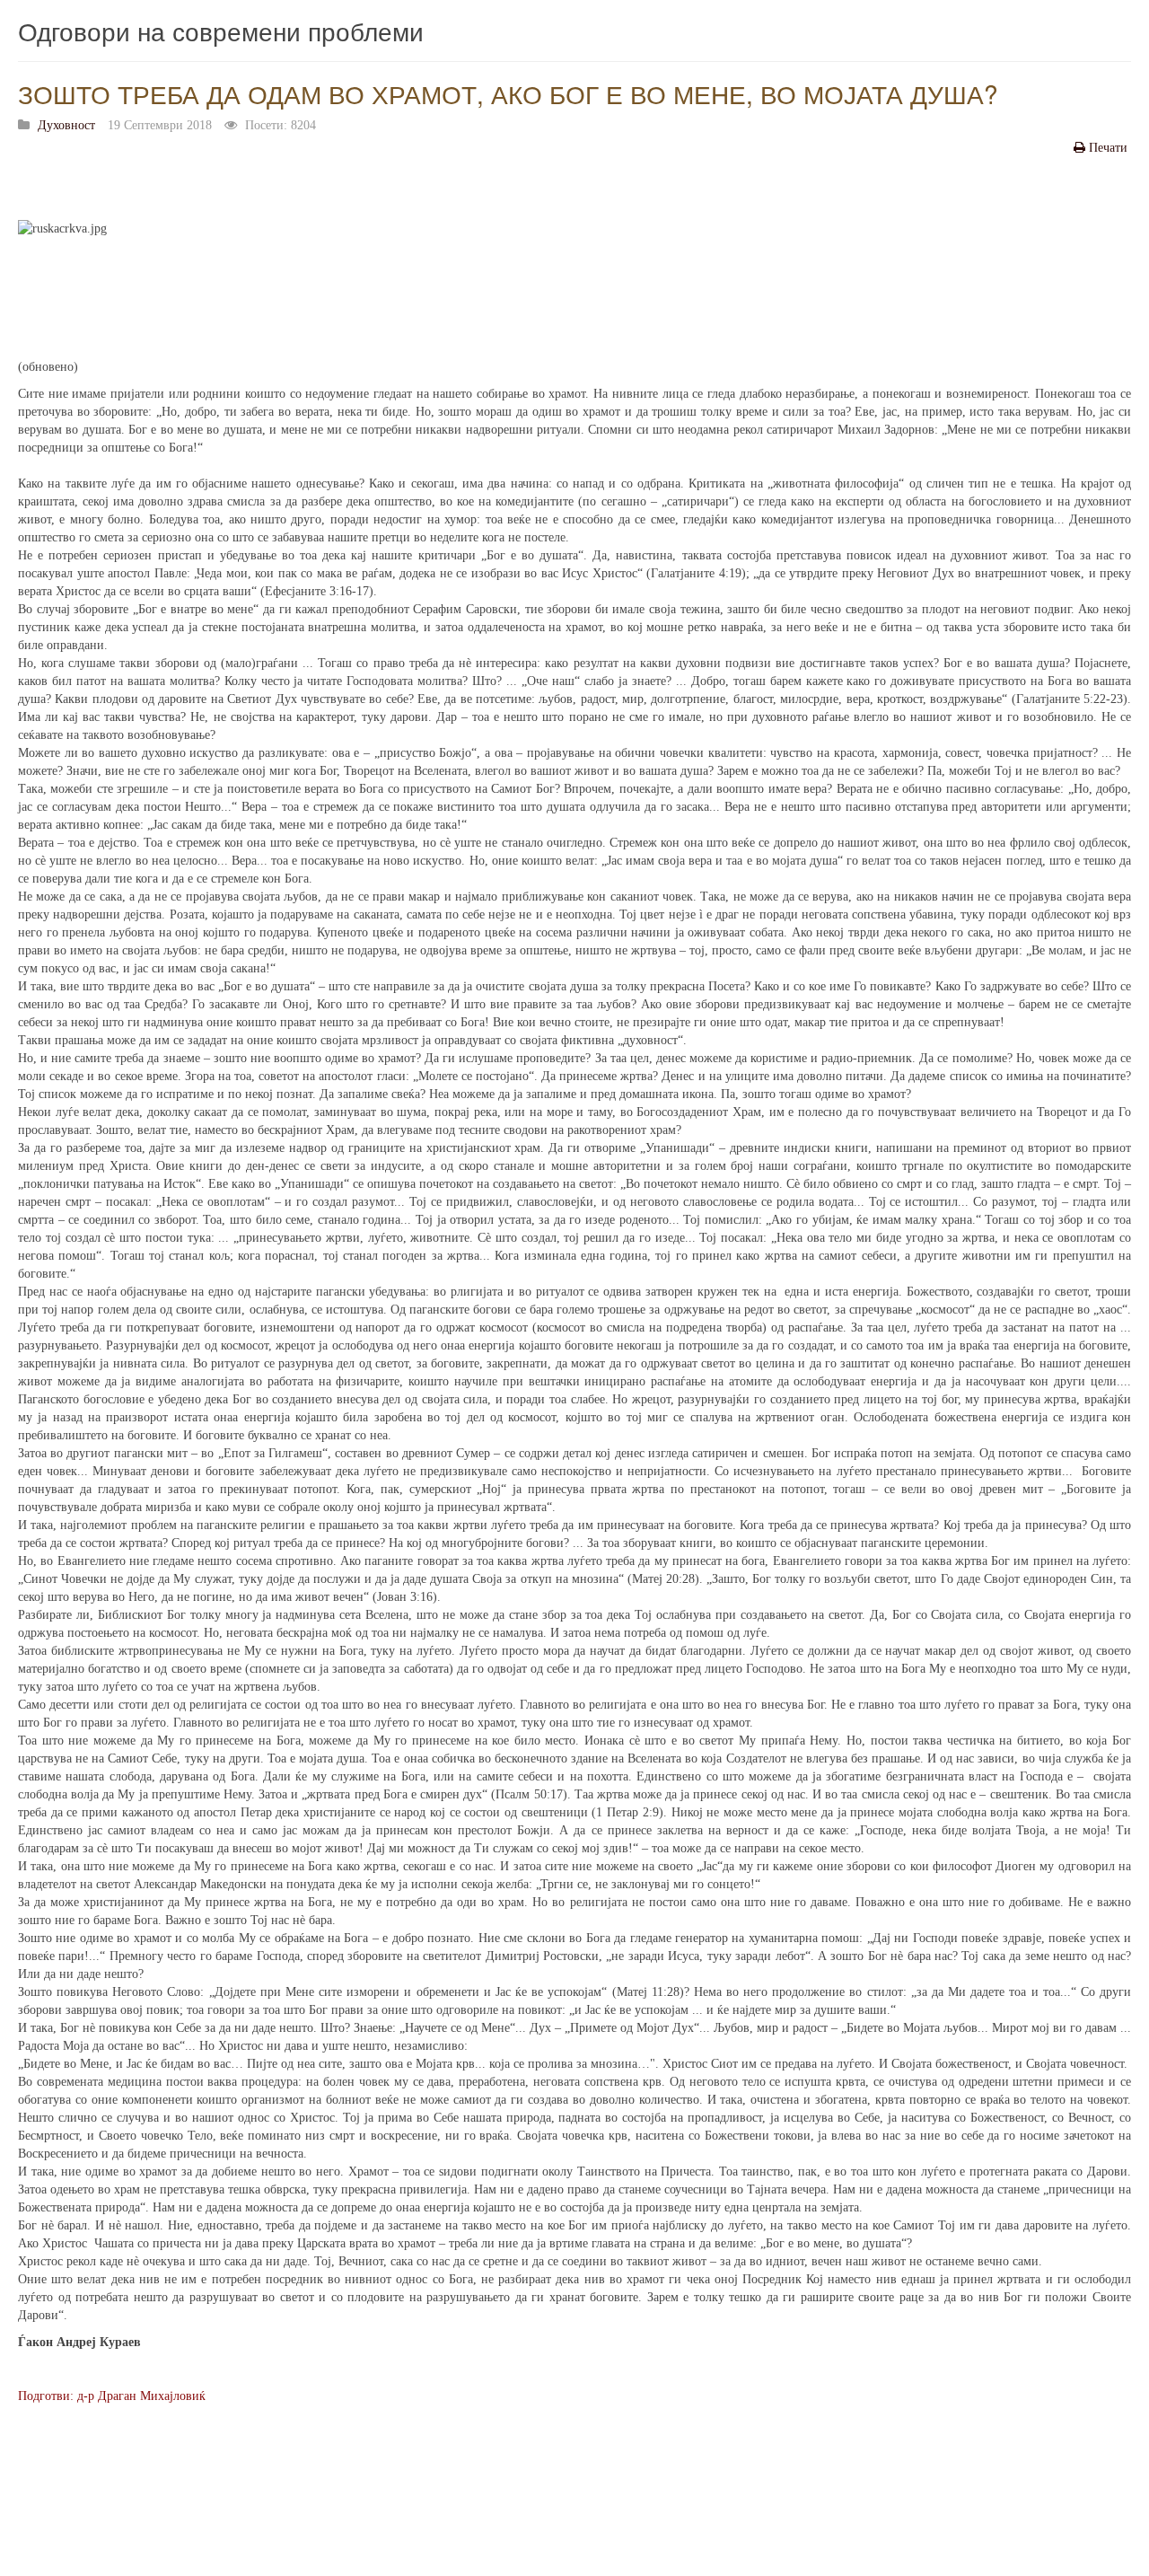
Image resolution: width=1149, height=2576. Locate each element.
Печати (1108, 148)
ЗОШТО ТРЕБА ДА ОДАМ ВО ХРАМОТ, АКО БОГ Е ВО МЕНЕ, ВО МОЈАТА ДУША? (508, 93)
